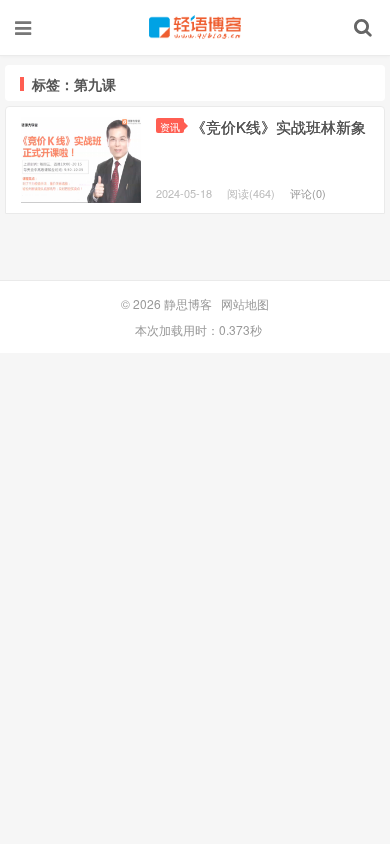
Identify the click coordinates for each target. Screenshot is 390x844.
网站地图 (245, 303)
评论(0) (308, 193)
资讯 (170, 126)
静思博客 (195, 27)
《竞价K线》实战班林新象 (278, 126)
